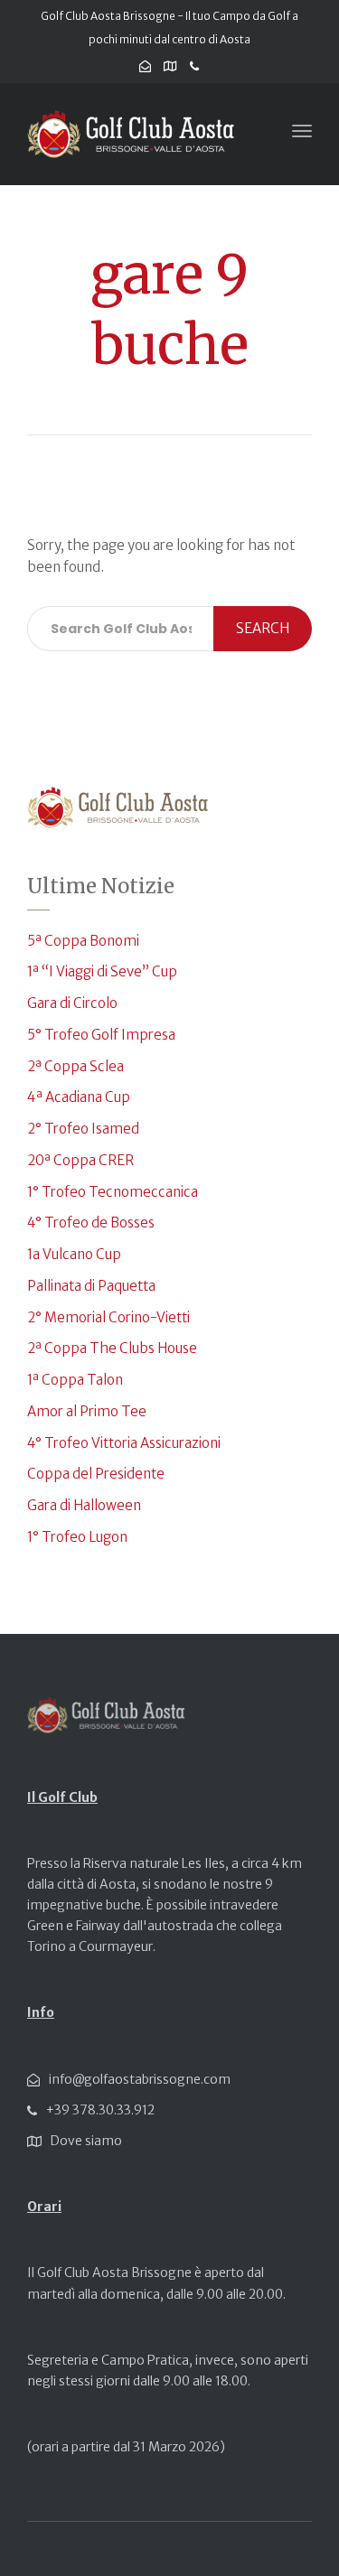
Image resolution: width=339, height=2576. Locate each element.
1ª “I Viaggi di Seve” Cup (102, 971)
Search (263, 628)
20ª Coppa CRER (80, 1160)
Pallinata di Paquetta (91, 1286)
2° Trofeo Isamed (83, 1129)
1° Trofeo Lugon (77, 1537)
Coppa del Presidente (96, 1474)
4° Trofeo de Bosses (91, 1223)
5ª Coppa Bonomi (83, 941)
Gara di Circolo (72, 1003)
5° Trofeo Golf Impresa (101, 1035)
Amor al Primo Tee (87, 1411)
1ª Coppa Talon (75, 1380)
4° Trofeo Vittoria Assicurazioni (124, 1443)
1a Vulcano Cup (74, 1254)
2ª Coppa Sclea (75, 1066)
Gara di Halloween (84, 1505)
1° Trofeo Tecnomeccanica (113, 1192)
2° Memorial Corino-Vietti (108, 1317)
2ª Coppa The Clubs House (112, 1348)
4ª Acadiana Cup (79, 1097)
